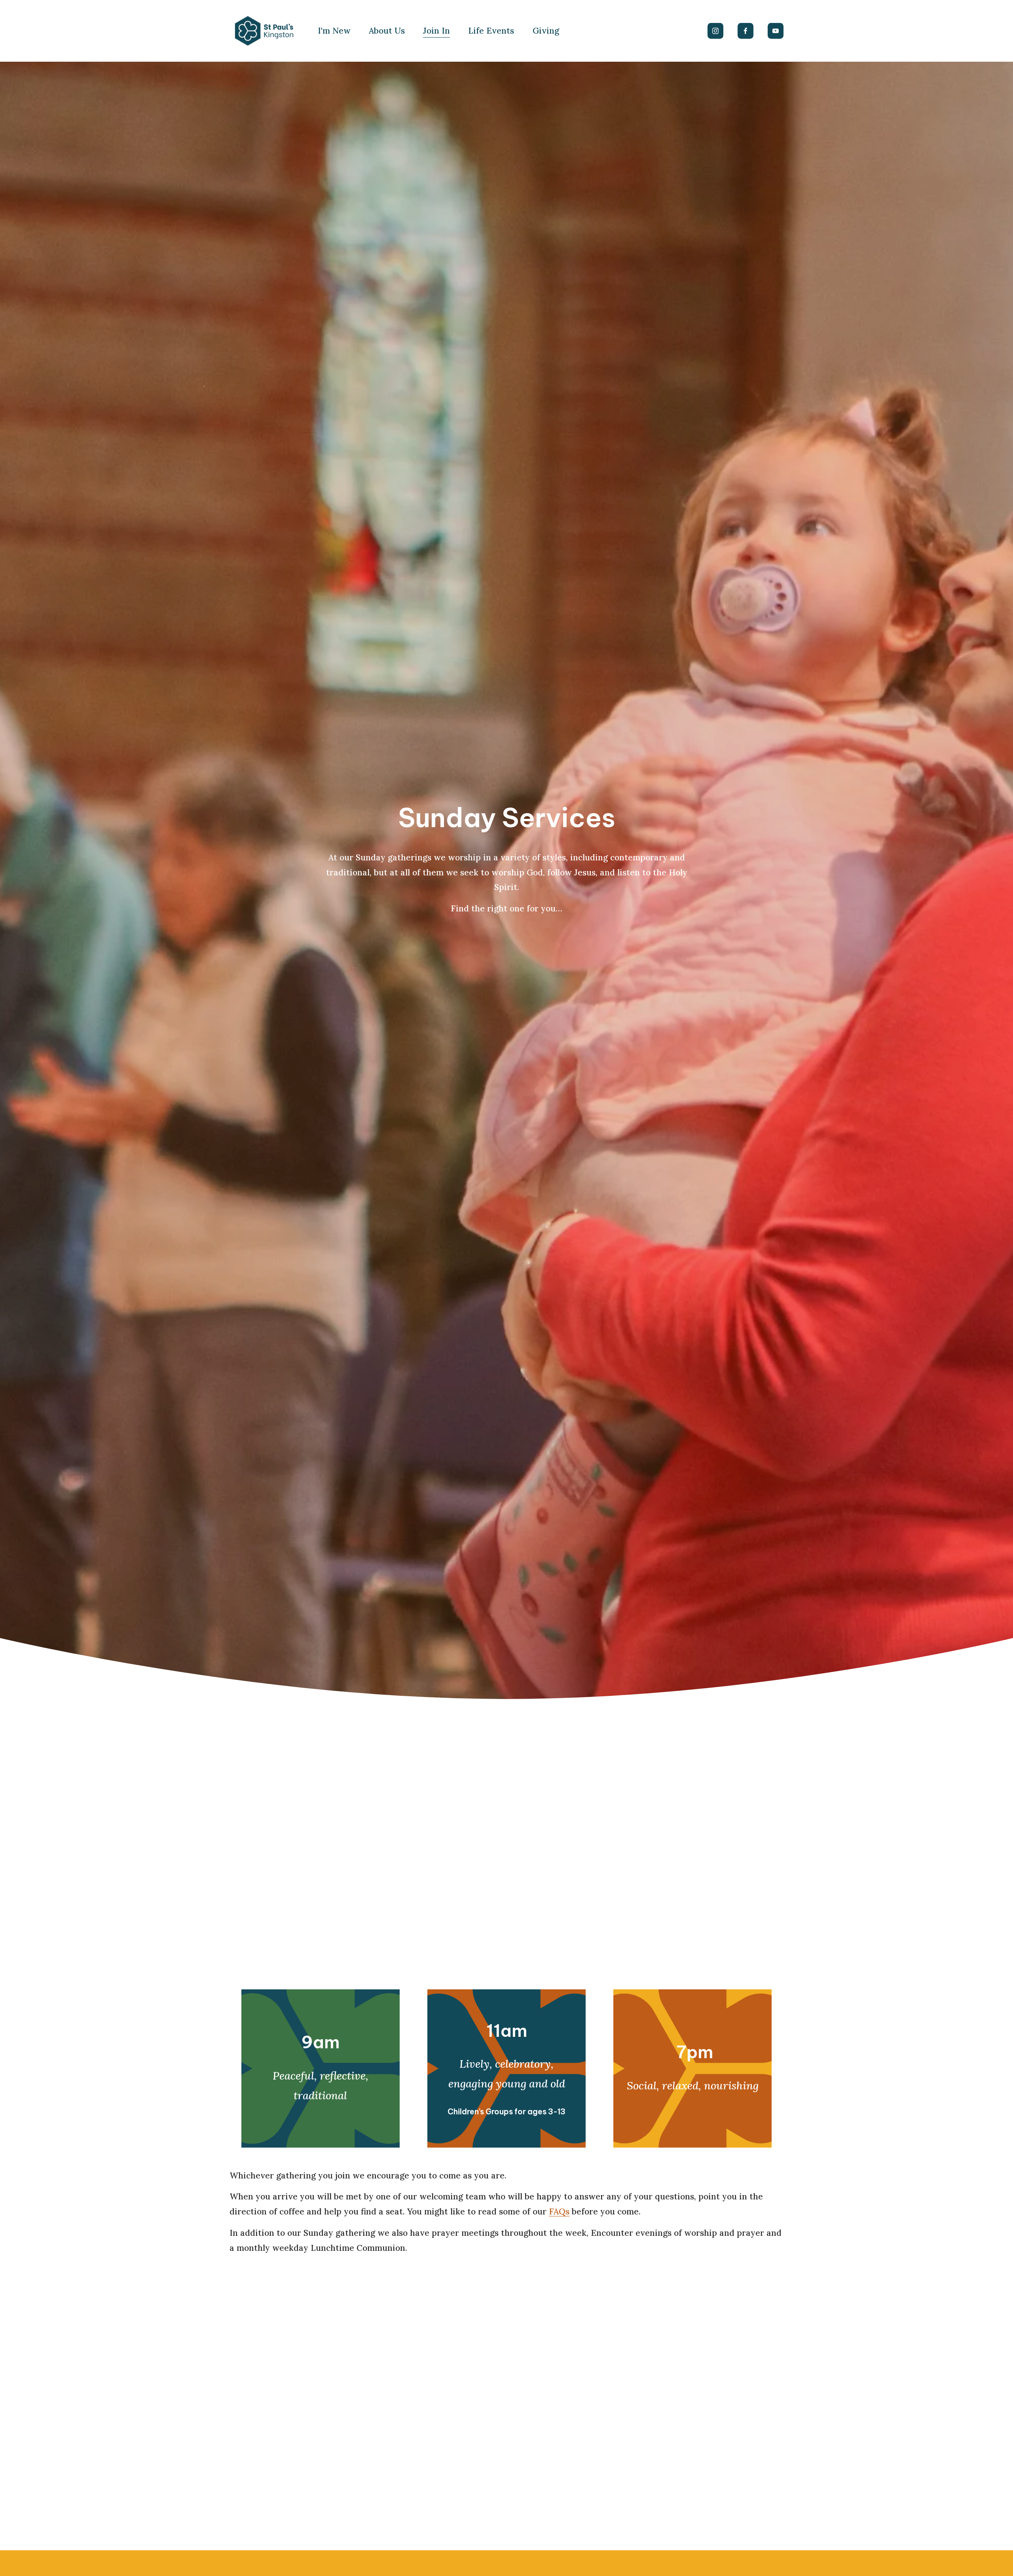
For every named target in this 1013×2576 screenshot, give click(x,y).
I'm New (334, 31)
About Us (387, 31)
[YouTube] (776, 31)
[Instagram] (715, 31)
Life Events (491, 31)
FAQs (559, 2211)
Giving (546, 31)
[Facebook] (746, 31)
